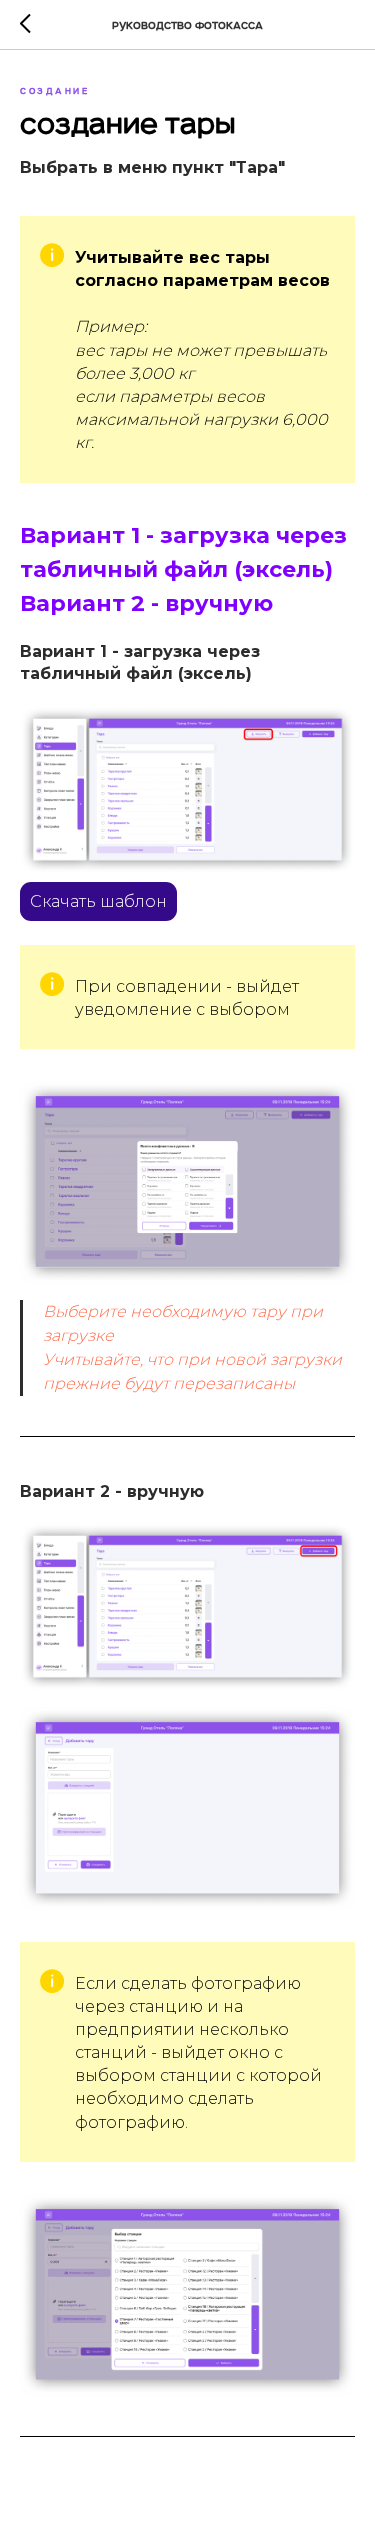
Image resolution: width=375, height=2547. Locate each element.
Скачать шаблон (98, 901)
